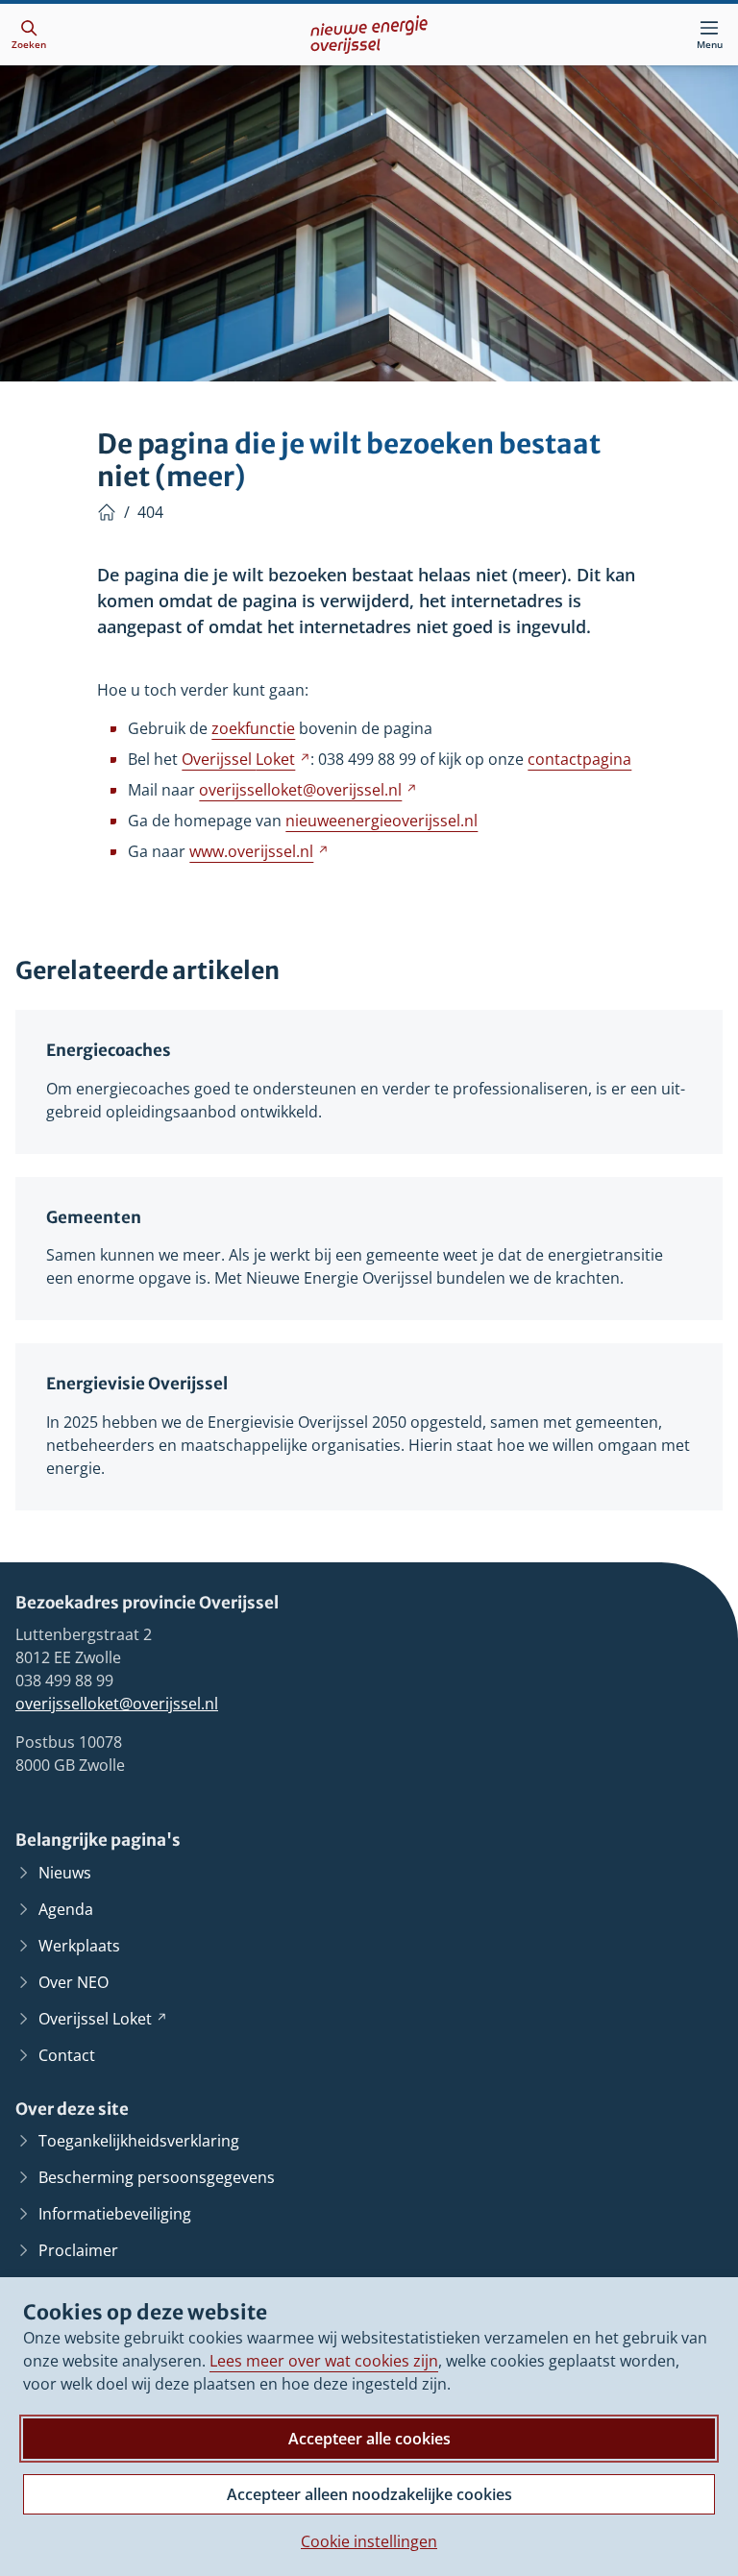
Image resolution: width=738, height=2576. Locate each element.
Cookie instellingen (369, 2541)
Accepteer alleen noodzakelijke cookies (369, 2494)
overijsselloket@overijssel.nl (117, 1704)
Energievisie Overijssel (137, 1384)
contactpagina (579, 759)
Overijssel (246, 759)
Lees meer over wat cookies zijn (324, 2361)
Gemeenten (94, 1218)
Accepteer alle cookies (369, 2439)
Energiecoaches (109, 1051)
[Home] (107, 512)
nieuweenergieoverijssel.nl (381, 821)
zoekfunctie (253, 728)
